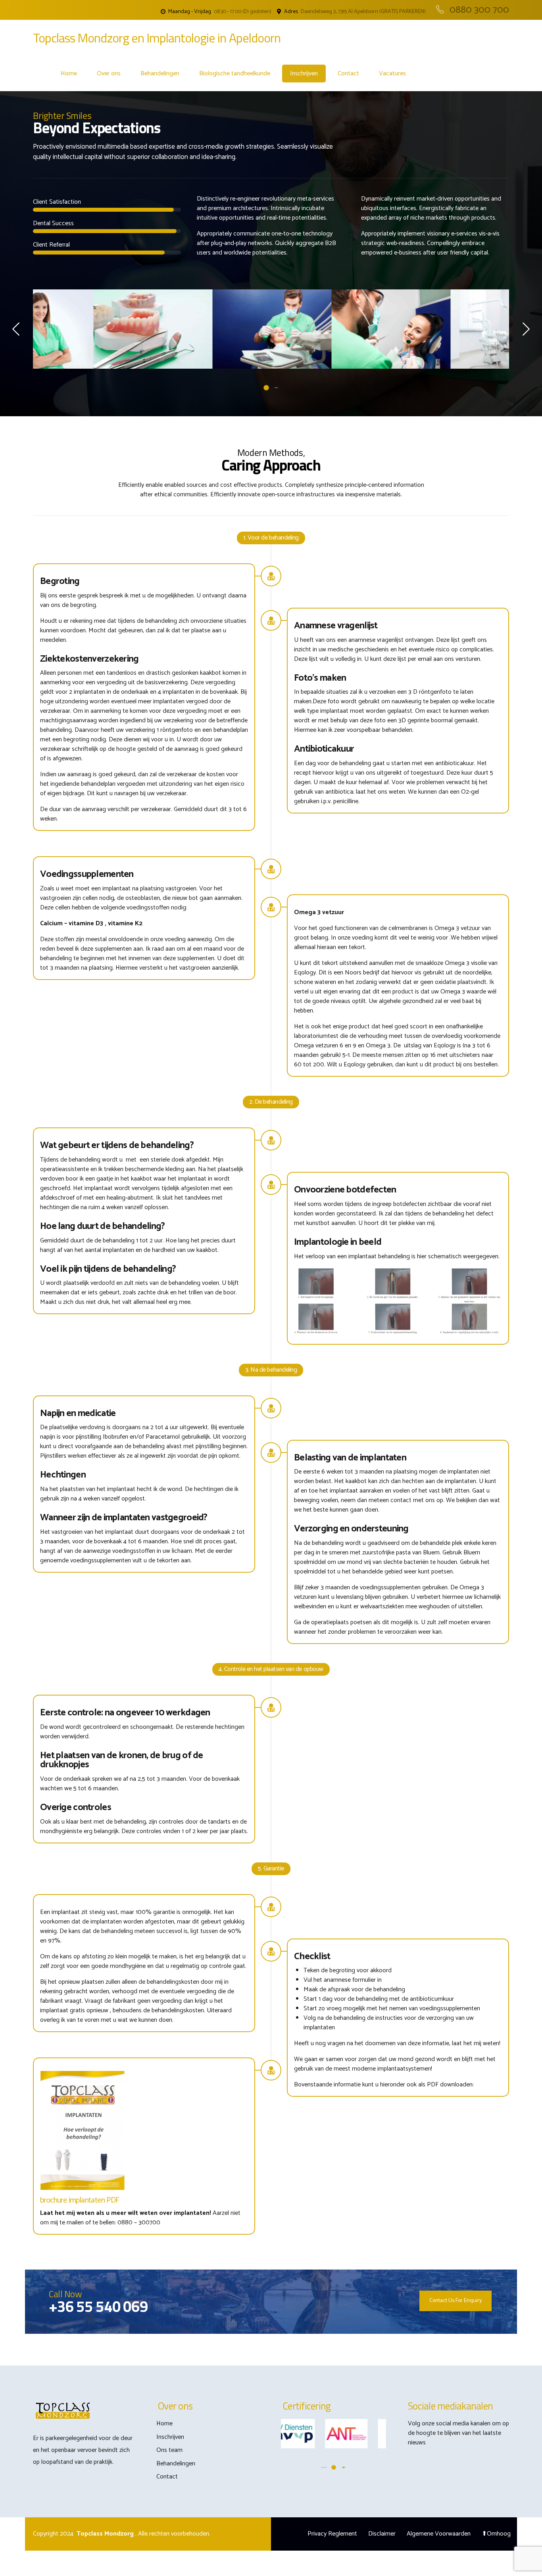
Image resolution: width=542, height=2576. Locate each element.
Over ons (109, 74)
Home (69, 74)
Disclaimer (382, 2534)
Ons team (169, 2450)
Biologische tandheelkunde (235, 74)
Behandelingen (160, 74)
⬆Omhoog (496, 2534)
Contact (348, 74)
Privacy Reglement (332, 2534)
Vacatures (392, 74)
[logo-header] (63, 2411)
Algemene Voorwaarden (439, 2534)
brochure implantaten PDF (80, 2200)
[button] (17, 329)
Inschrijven (304, 74)
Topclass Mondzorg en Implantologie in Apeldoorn (157, 38)
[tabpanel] (92, 329)
